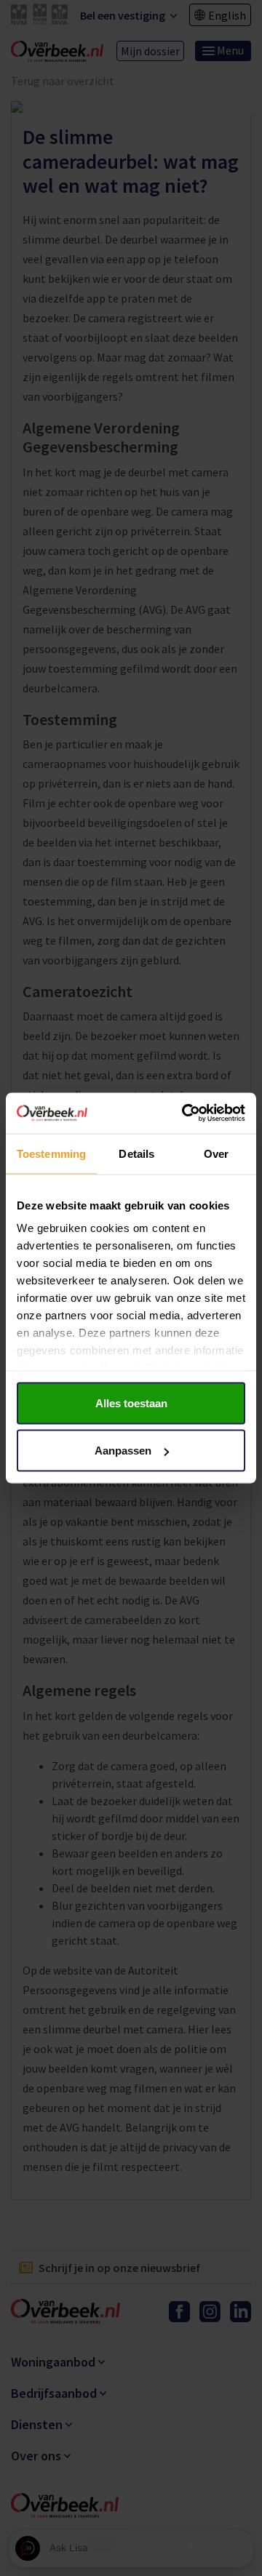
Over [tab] (216, 1153)
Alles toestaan (131, 1403)
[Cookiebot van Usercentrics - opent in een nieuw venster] (185, 1113)
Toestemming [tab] (51, 1153)
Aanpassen (123, 1451)
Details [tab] (136, 1153)
